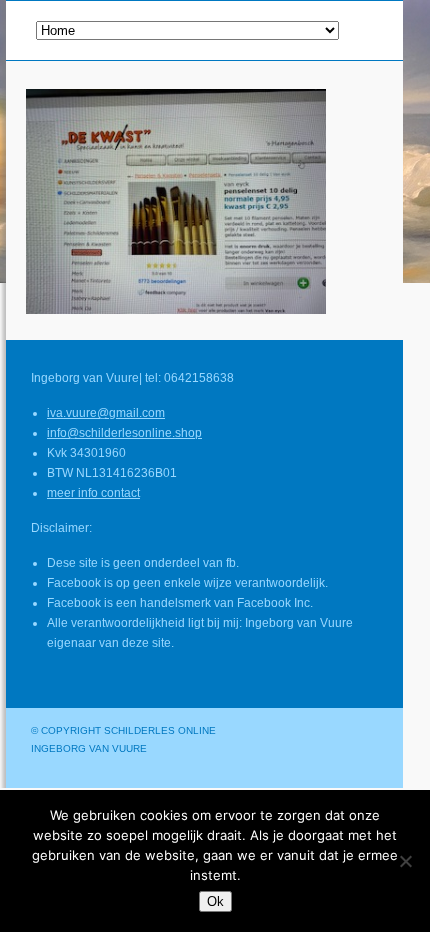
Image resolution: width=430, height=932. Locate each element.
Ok (215, 901)
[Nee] (405, 861)
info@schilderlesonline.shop (124, 433)
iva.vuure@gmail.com (106, 413)
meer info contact (93, 493)
